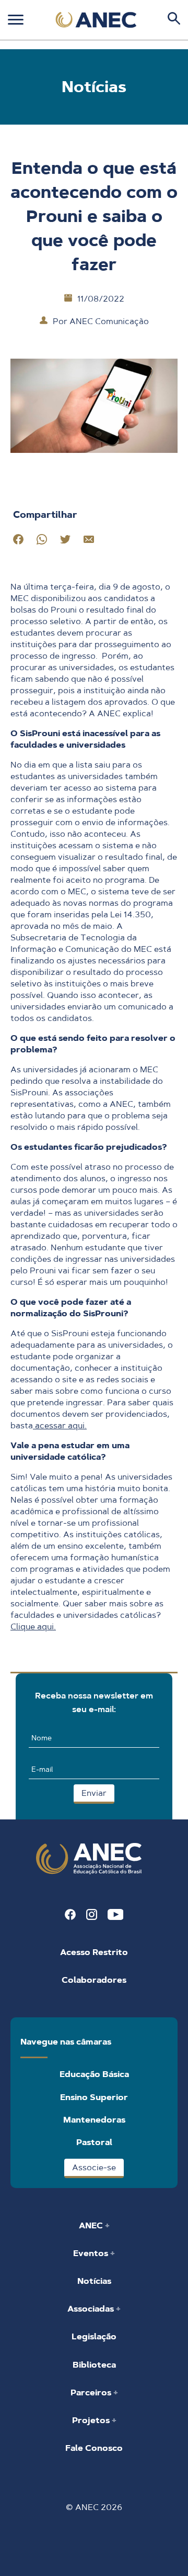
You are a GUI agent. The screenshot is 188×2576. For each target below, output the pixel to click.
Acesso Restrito (94, 1952)
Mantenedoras (94, 2120)
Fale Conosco (94, 2448)
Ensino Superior (94, 2097)
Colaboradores (94, 1980)
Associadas (92, 2309)
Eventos (92, 2253)
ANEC (92, 2225)
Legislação (94, 2336)
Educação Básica (94, 2074)
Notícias (94, 2281)
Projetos (92, 2420)
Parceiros (92, 2392)
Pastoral (94, 2142)
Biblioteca (94, 2365)
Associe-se (94, 2167)
